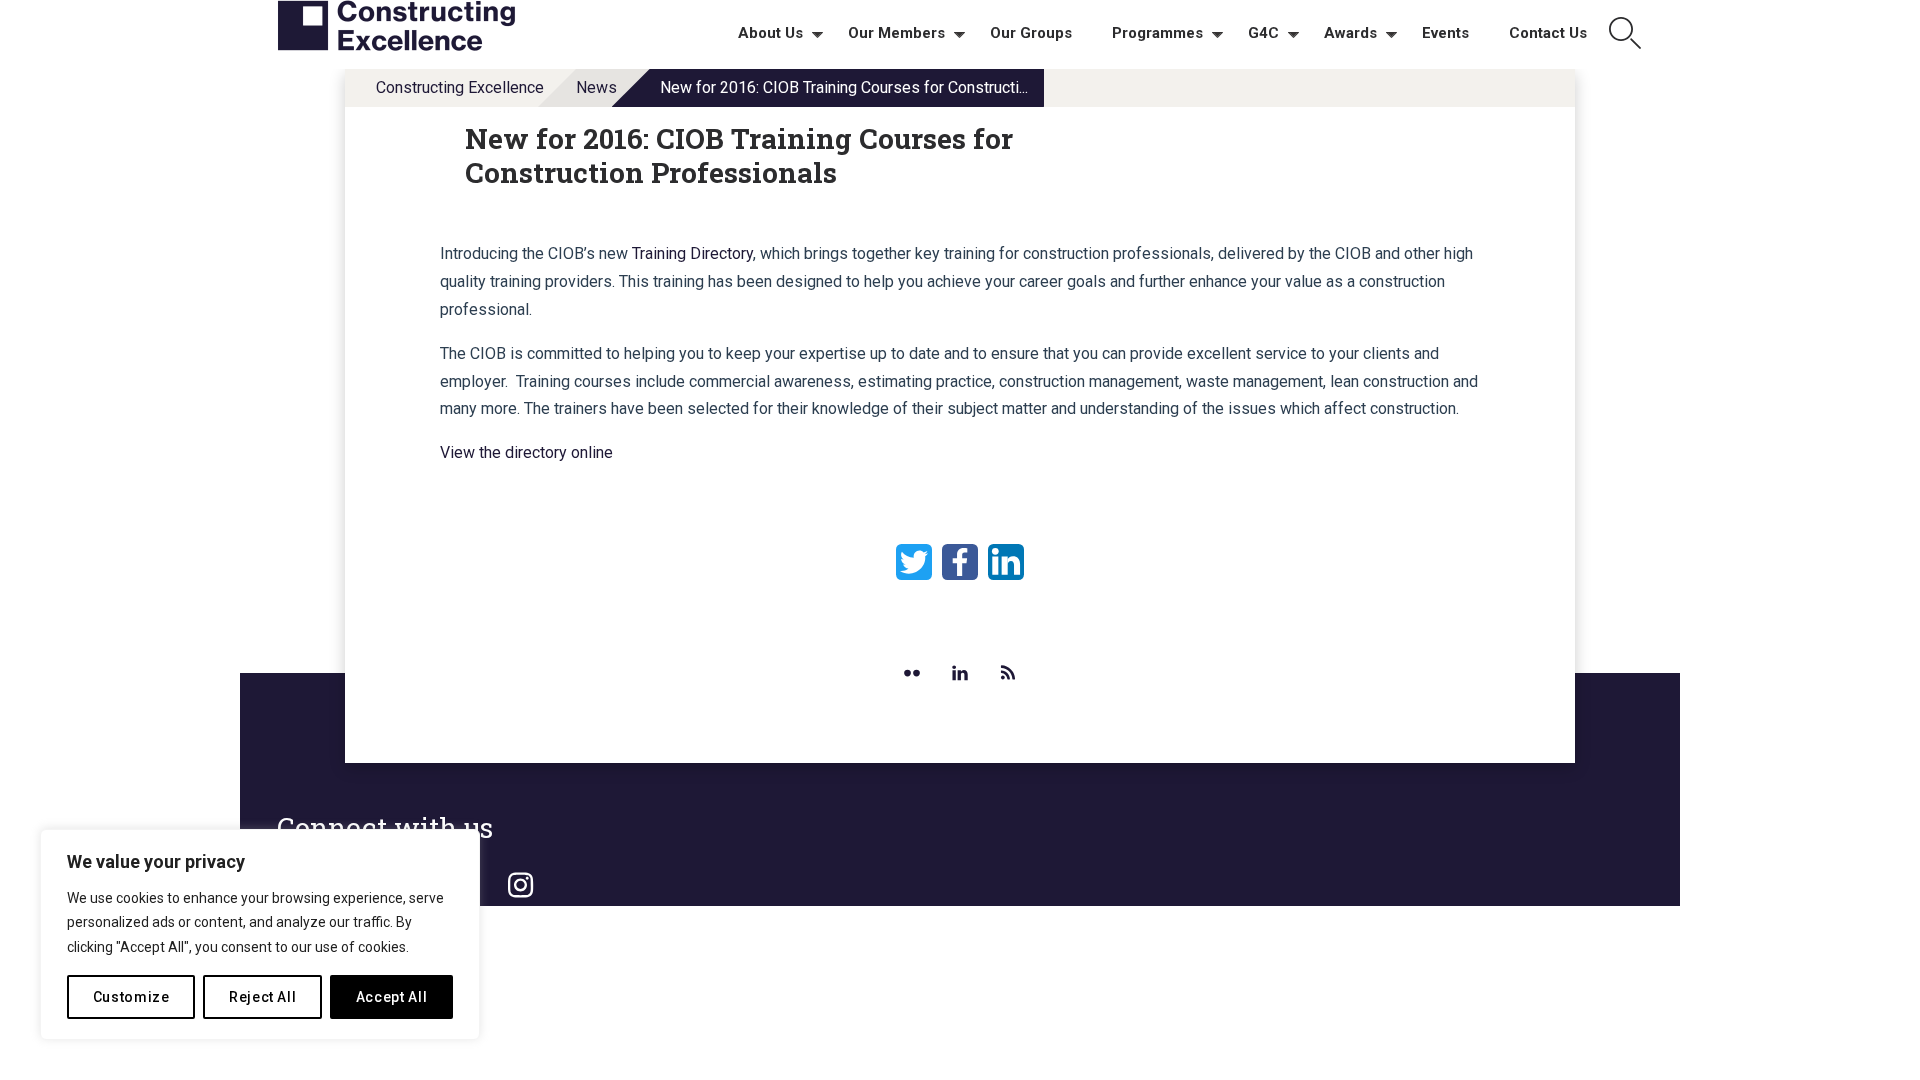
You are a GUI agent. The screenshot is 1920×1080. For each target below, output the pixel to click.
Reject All (263, 997)
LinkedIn (1006, 562)
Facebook (960, 562)
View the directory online (526, 452)
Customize (131, 997)
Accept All (392, 997)
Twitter (914, 562)
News (596, 87)
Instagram (520, 886)
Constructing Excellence (460, 87)
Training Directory (692, 253)
